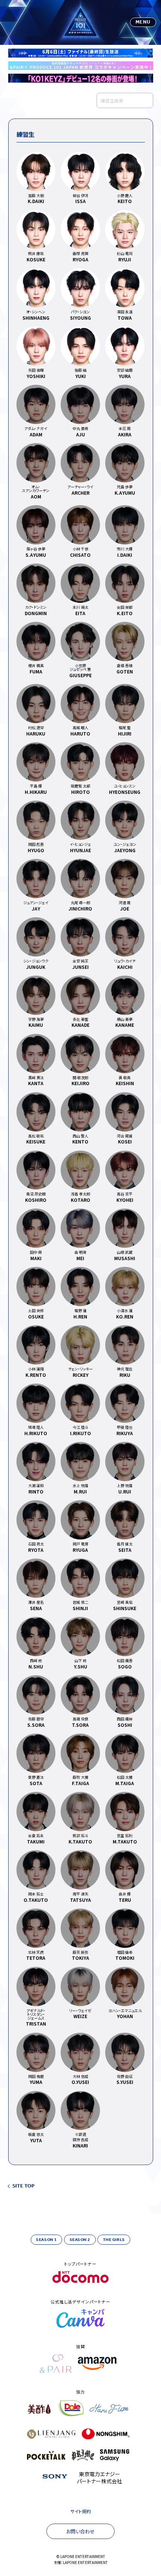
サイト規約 (81, 2511)
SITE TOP (23, 2186)
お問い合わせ (80, 2531)
